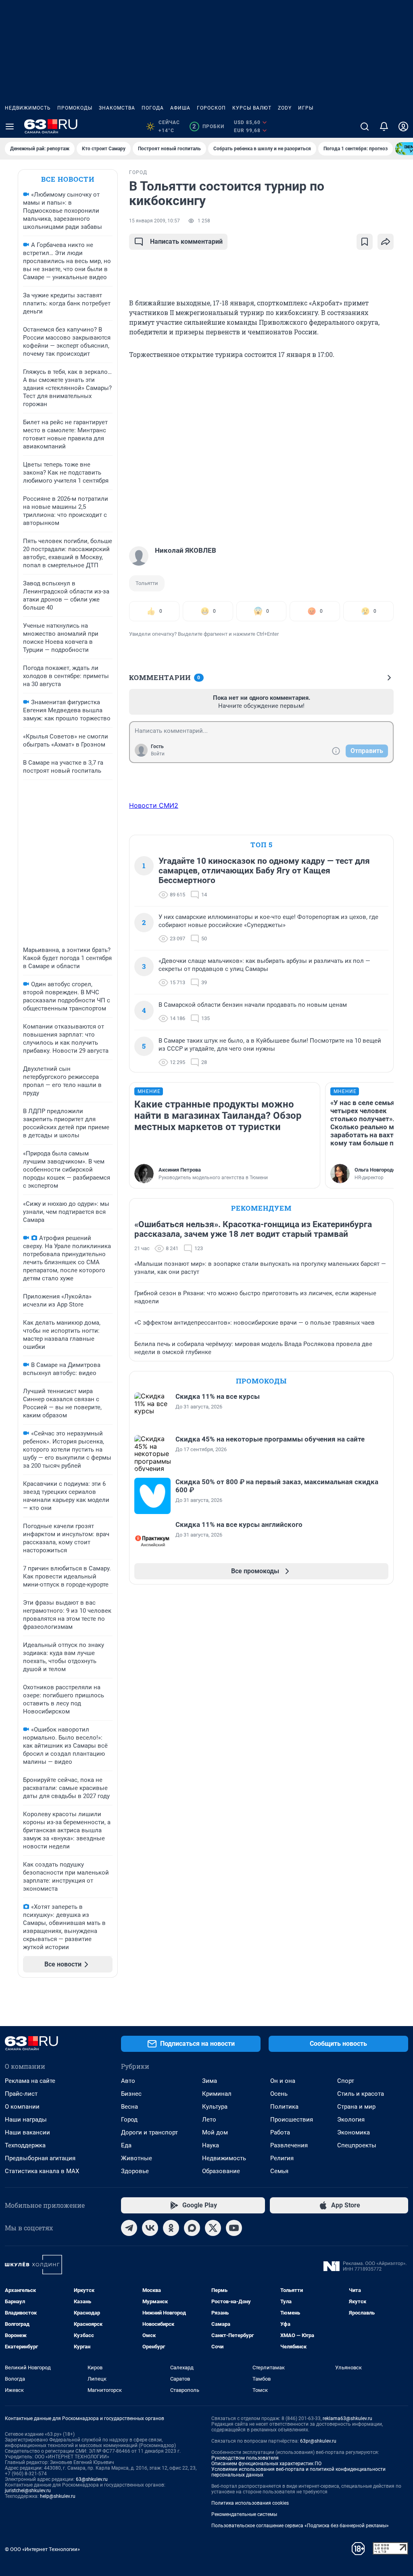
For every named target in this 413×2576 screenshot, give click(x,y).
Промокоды (75, 108)
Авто (128, 2081)
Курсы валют (252, 108)
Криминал (217, 2094)
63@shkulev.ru (92, 2479)
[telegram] (129, 2228)
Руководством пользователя (245, 2458)
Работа (280, 2132)
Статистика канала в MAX (42, 2171)
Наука (211, 2145)
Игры (306, 108)
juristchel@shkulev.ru (28, 2491)
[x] (213, 2228)
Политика (284, 2107)
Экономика (354, 2132)
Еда (126, 2145)
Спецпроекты (357, 2145)
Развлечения (289, 2145)
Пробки (208, 127)
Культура (215, 2107)
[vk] (150, 2228)
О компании (22, 2107)
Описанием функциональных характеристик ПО (266, 2464)
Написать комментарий (186, 242)
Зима (210, 2081)
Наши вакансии (27, 2132)
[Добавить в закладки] (365, 242)
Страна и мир (356, 2107)
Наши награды (26, 2120)
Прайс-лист (21, 2094)
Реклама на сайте (30, 2081)
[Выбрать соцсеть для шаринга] (386, 242)
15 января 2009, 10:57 (154, 221)
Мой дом (215, 2132)
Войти (158, 754)
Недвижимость (28, 108)
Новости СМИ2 (154, 805)
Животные (137, 2158)
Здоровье (135, 2171)
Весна (129, 2107)
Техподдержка (25, 2145)
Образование (221, 2171)
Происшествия (292, 2120)
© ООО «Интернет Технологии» (42, 2549)
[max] (192, 2228)
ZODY (285, 108)
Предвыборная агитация (40, 2158)
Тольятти (147, 583)
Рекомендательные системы (244, 2514)
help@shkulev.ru (58, 2496)
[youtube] (234, 2228)
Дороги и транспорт (149, 2132)
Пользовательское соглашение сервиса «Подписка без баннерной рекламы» (300, 2526)
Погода (153, 108)
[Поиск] (365, 127)
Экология (351, 2120)
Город (129, 2120)
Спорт (346, 2081)
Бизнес (131, 2094)
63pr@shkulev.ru (318, 2441)
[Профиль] (403, 127)
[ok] (171, 2228)
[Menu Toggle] (10, 127)
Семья (279, 2171)
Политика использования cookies (250, 2503)
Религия (282, 2158)
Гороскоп (211, 108)
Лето (209, 2120)
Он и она (283, 2081)
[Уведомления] (384, 127)
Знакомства (117, 108)
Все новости (68, 179)
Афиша (180, 108)
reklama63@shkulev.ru (347, 2418)
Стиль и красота (361, 2094)
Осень (279, 2094)
